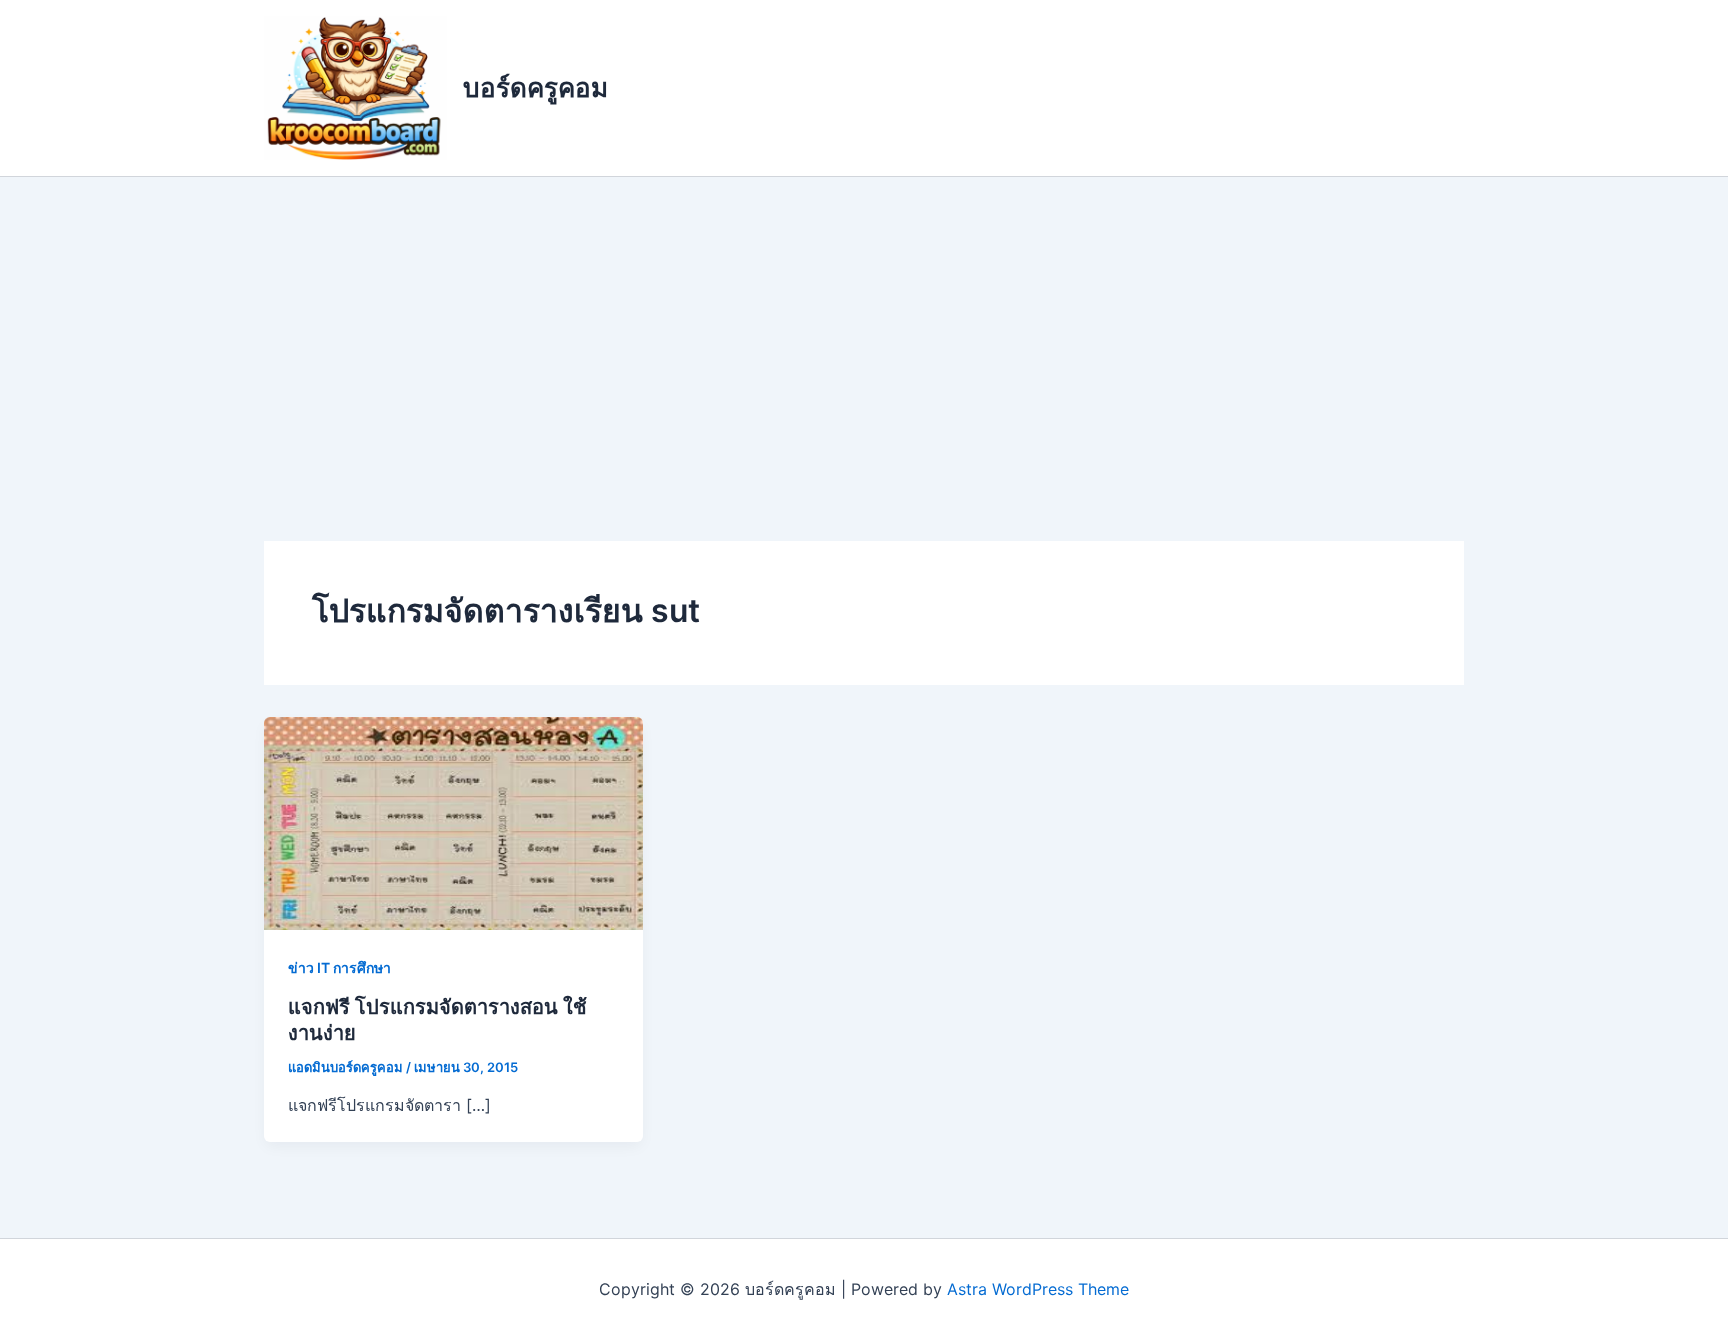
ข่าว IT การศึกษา (339, 967)
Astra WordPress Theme (1038, 1289)
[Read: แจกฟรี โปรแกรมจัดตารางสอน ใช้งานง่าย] (453, 822)
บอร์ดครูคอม (535, 87)
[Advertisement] (864, 327)
